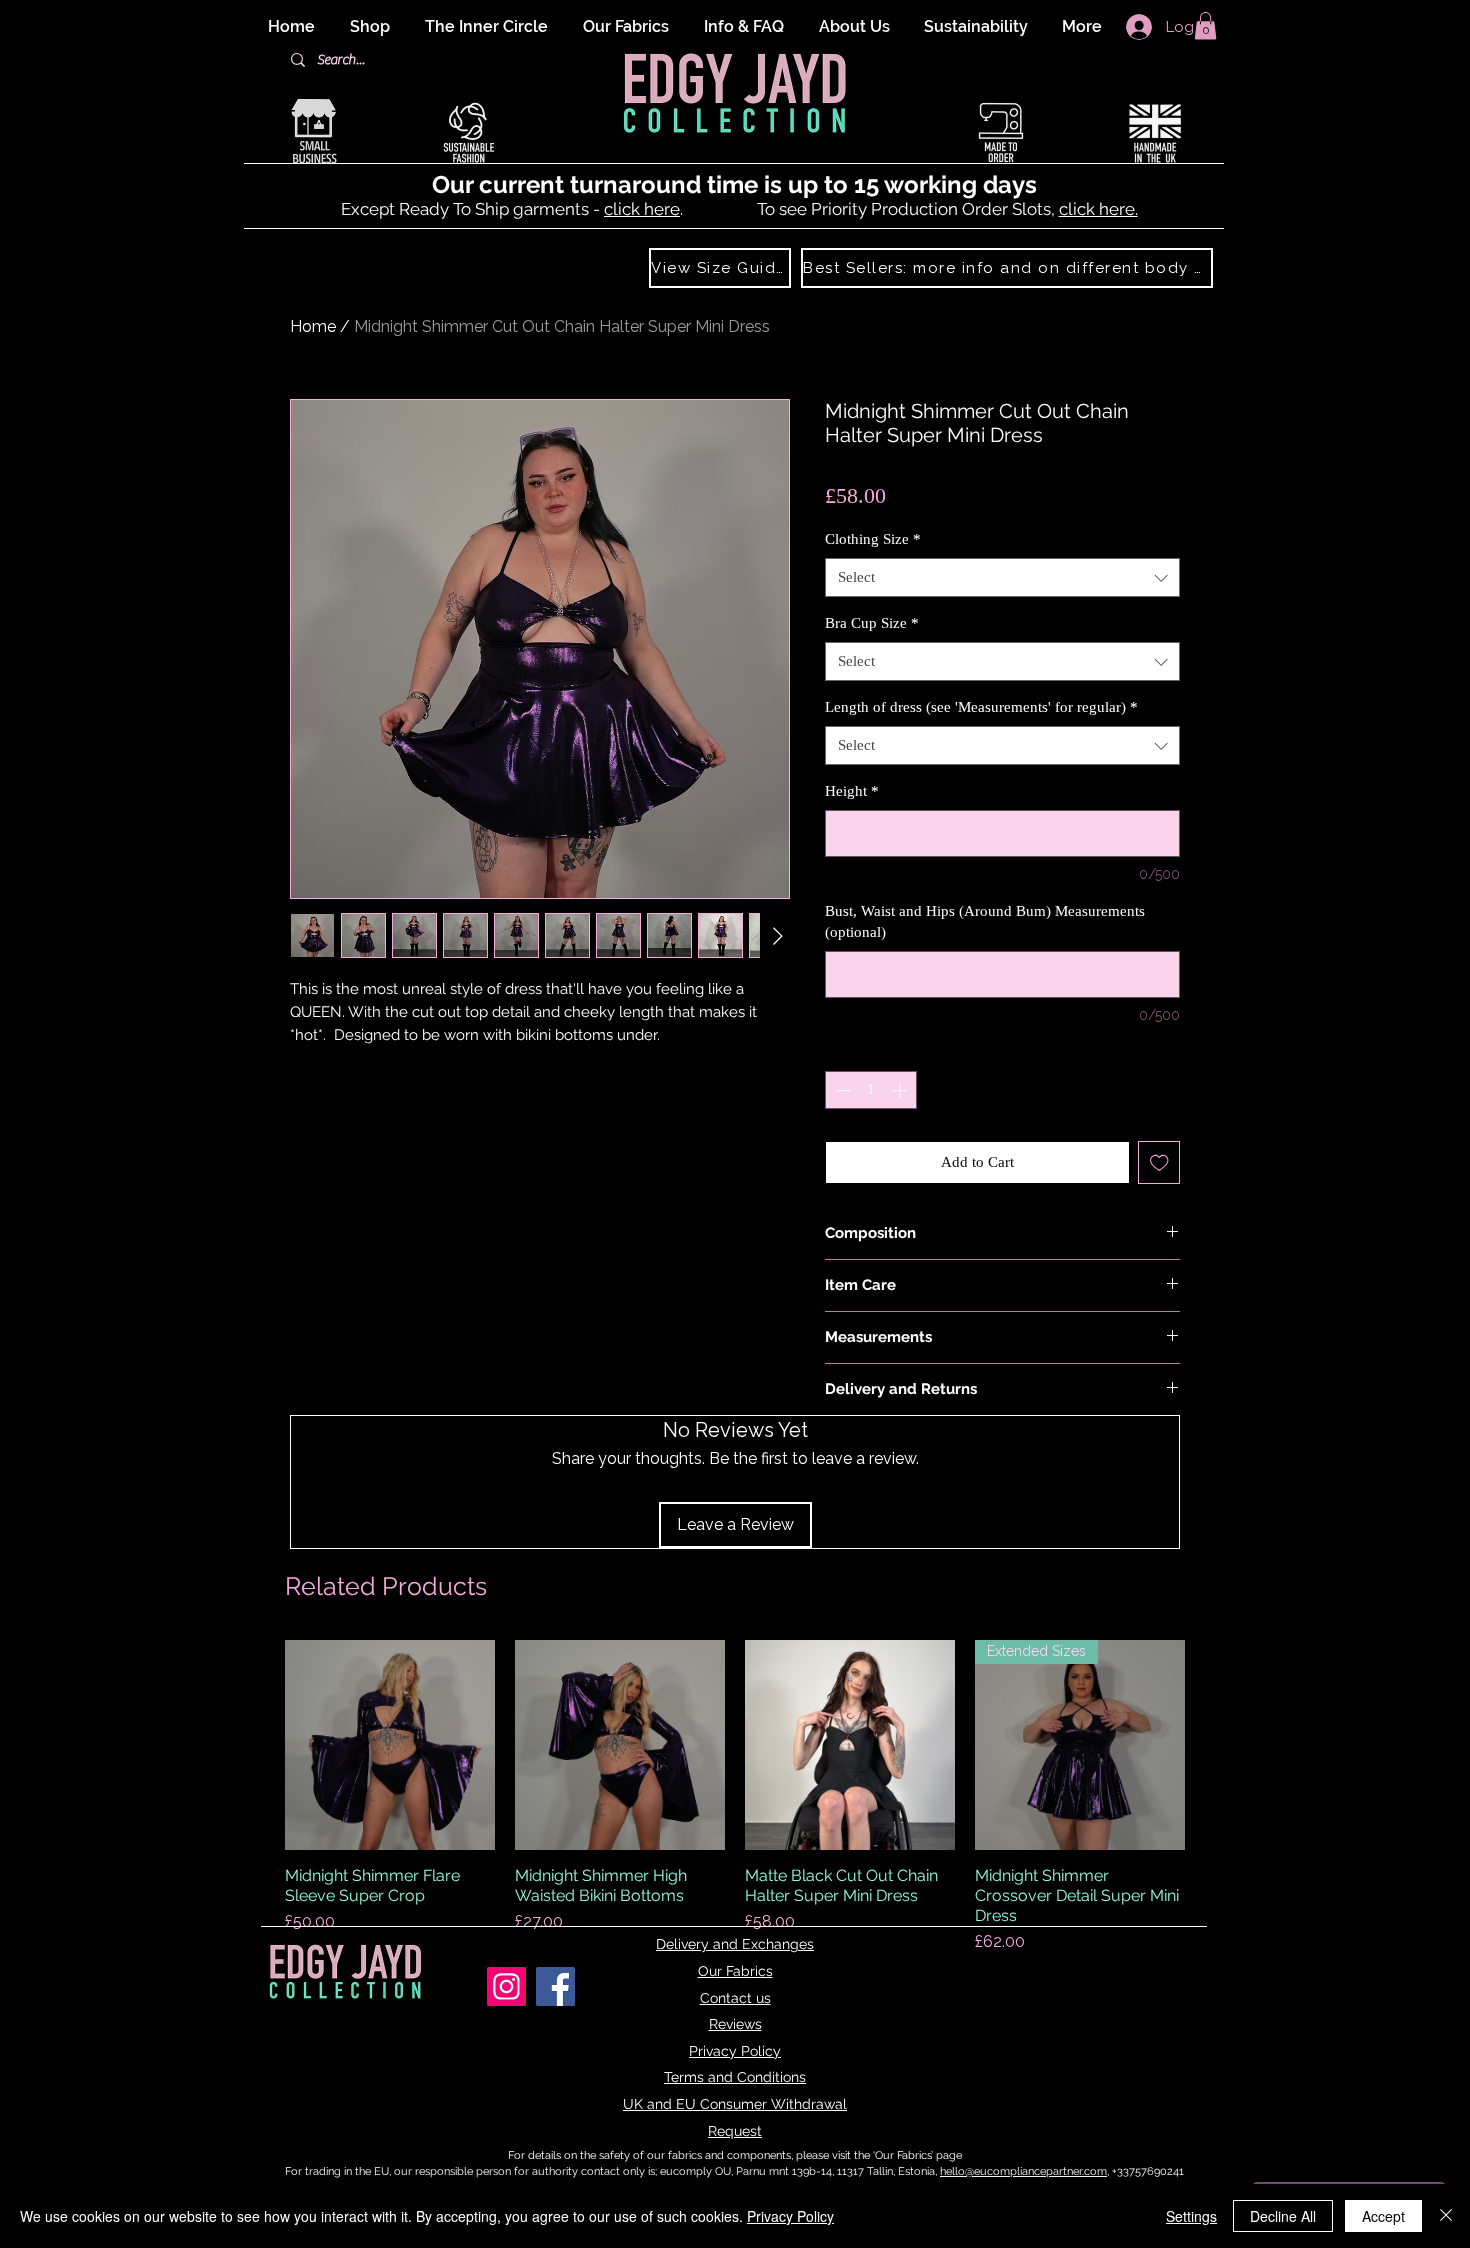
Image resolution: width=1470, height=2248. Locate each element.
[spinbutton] (871, 1090)
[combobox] (1002, 577)
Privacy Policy (735, 2051)
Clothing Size (873, 539)
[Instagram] (506, 1986)
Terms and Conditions (735, 2077)
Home (313, 326)
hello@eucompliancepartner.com (1023, 2171)
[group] (735, 1797)
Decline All (1283, 2216)
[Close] (1446, 2216)
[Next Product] (1213, 1745)
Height (852, 791)
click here (642, 209)
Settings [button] (1191, 2216)
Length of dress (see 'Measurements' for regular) (981, 707)
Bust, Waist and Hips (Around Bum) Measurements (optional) (985, 921)
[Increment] (901, 1090)
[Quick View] (390, 1745)
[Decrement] (841, 1090)
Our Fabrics (735, 1971)
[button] (1205, 25)
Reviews (735, 2024)
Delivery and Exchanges (735, 1944)
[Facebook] (555, 1986)
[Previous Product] (257, 1745)
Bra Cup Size (872, 623)
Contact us (735, 1998)
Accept (1383, 2216)
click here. (1098, 209)
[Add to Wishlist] (1159, 1162)
